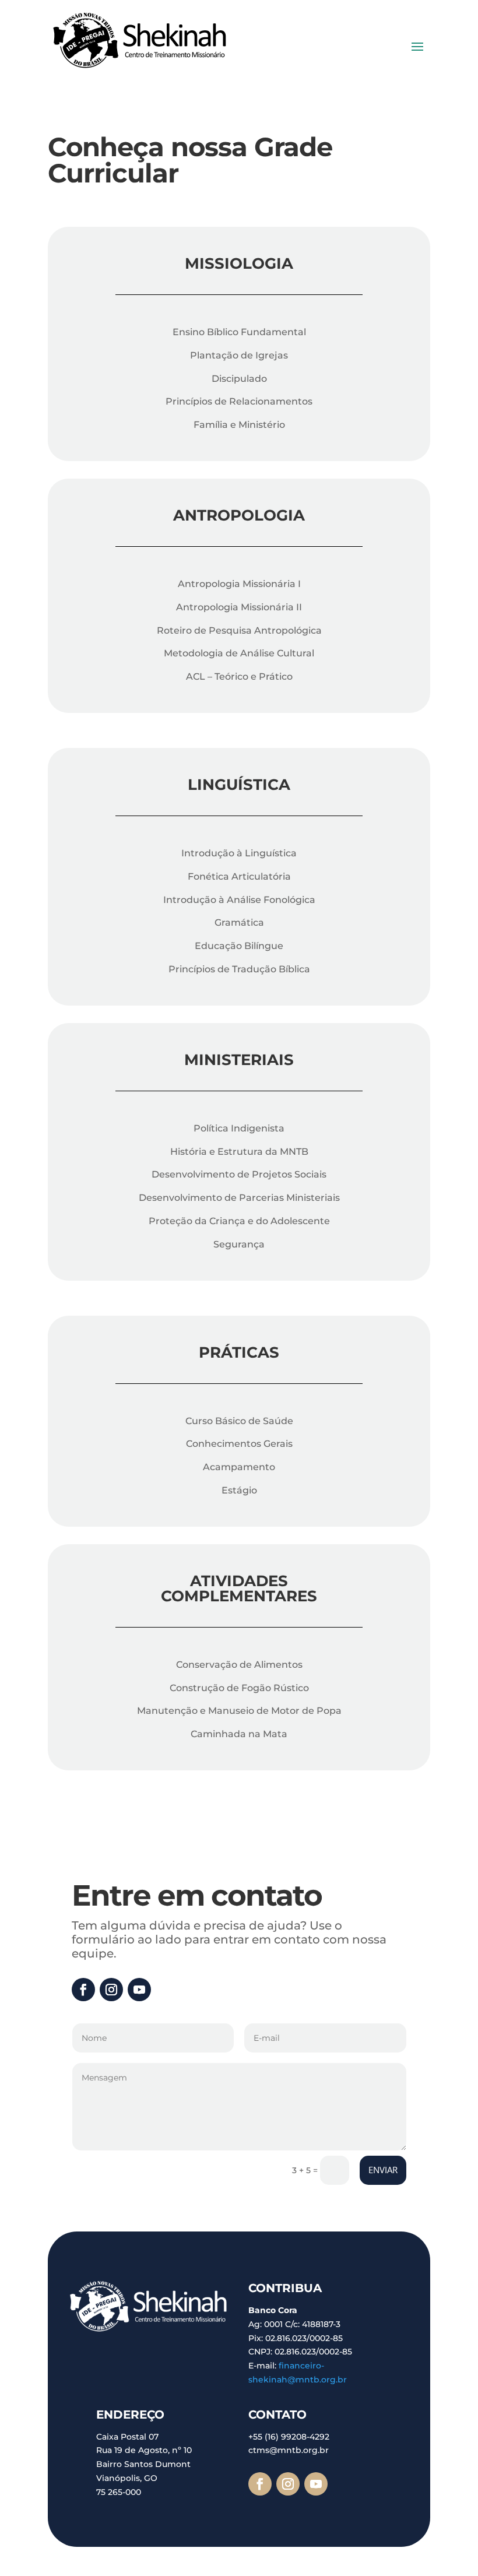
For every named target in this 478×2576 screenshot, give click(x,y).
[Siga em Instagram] (111, 1990)
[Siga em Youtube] (139, 1990)
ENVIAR (383, 2170)
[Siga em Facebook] (83, 1990)
